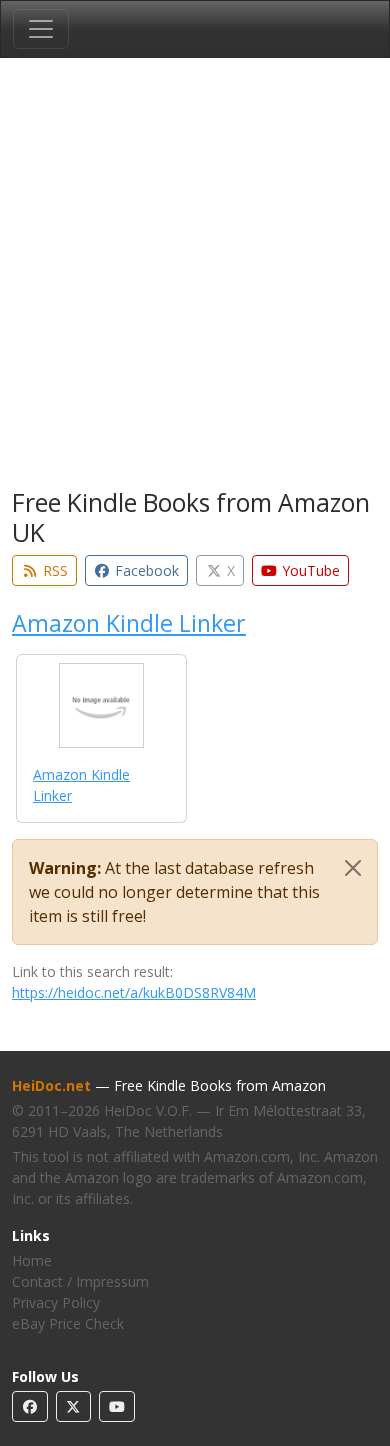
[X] (74, 1406)
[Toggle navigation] (41, 29)
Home (32, 1260)
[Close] (353, 868)
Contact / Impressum (80, 1281)
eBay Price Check (68, 1323)
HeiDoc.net (51, 1085)
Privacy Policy (56, 1302)
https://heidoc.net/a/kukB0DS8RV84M (134, 992)
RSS (53, 570)
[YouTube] (117, 1406)
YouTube (309, 570)
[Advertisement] (195, 277)
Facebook (145, 570)
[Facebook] (30, 1406)
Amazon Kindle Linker (129, 623)
